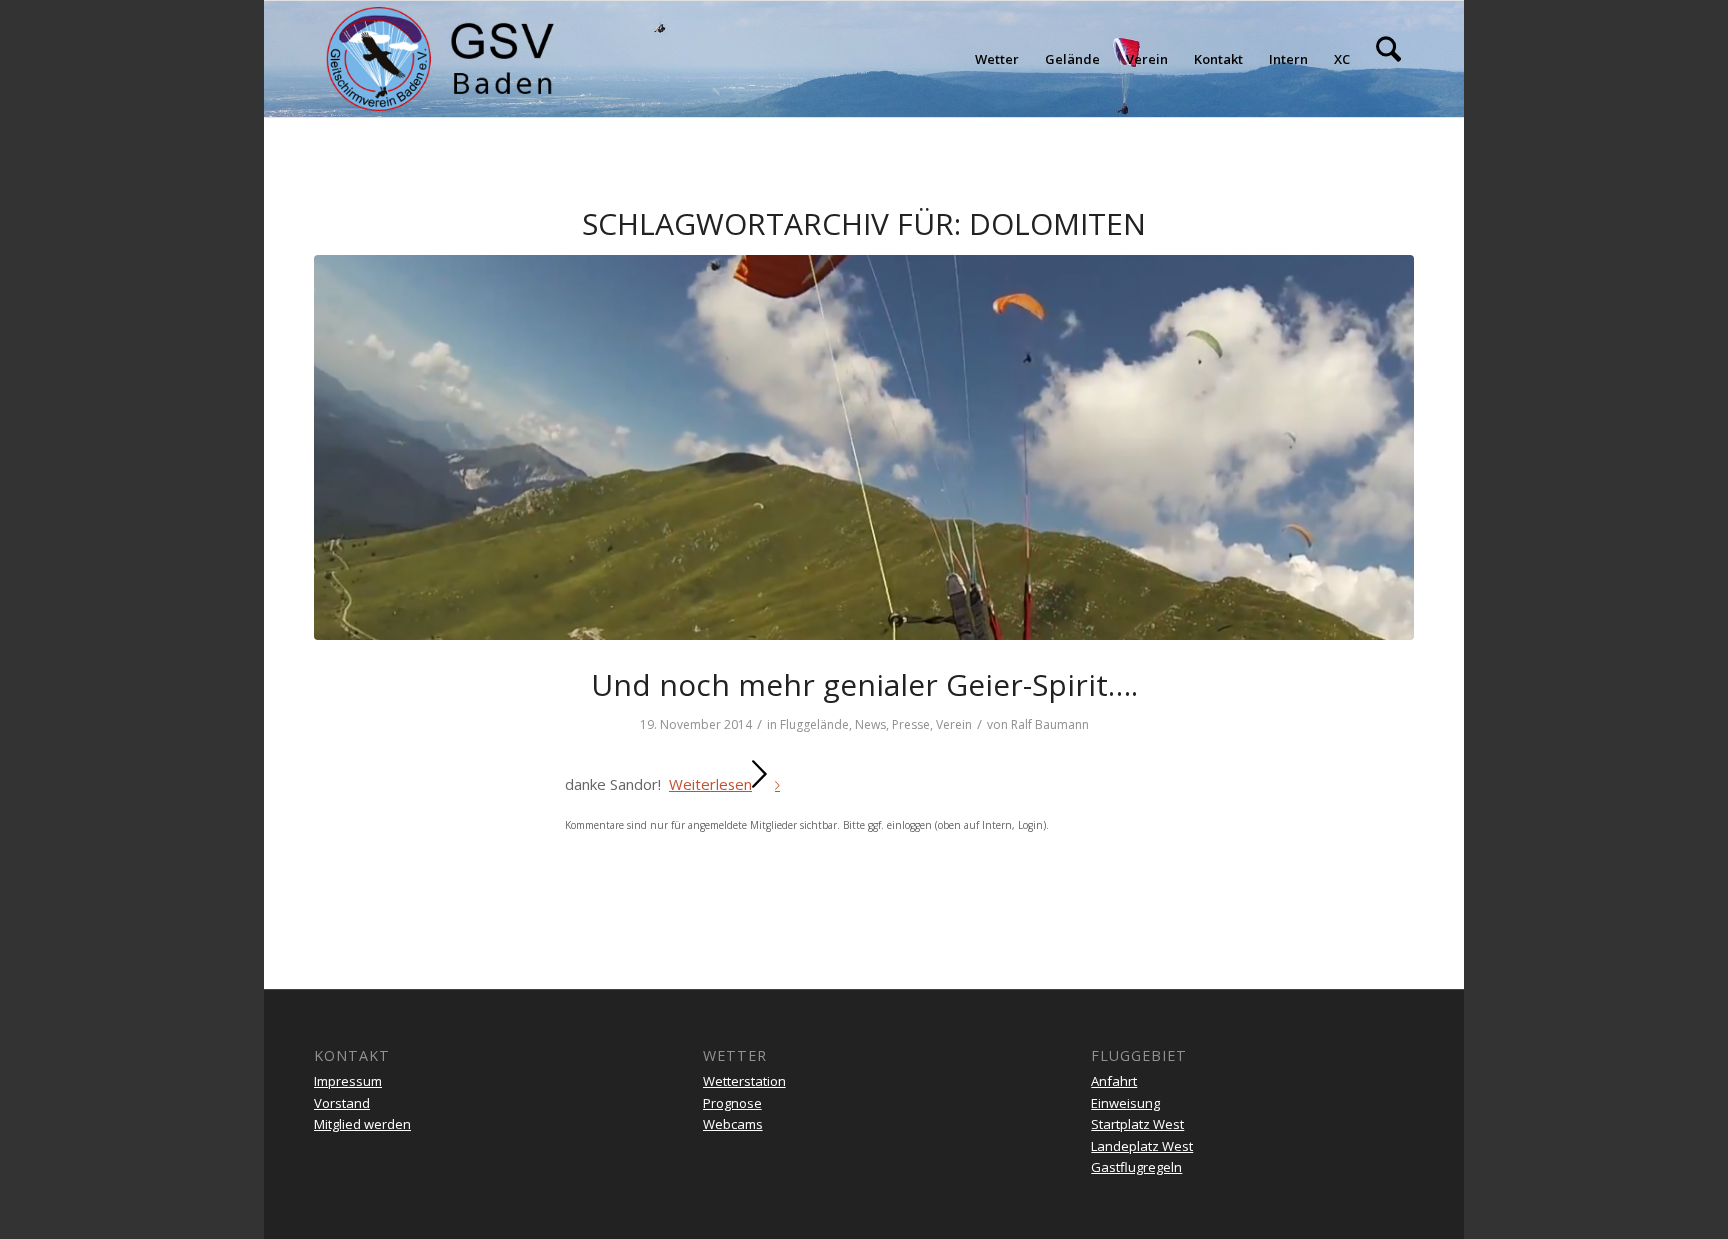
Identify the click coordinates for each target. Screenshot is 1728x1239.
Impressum (348, 1081)
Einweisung (1125, 1103)
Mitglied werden (362, 1124)
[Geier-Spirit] (864, 447)
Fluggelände (814, 724)
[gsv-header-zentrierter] (440, 59)
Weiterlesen (710, 784)
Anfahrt (1114, 1081)
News (870, 724)
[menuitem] (997, 59)
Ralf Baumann (1050, 724)
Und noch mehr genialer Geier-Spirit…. (864, 684)
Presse (911, 724)
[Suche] (1388, 59)
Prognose (732, 1103)
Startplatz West (1137, 1124)
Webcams (733, 1124)
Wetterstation (744, 1081)
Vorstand (342, 1103)
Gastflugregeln (1136, 1167)
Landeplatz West (1142, 1146)
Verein (954, 724)
